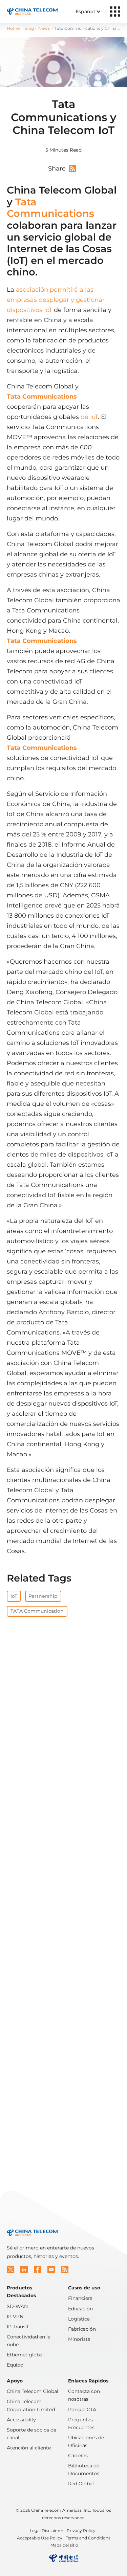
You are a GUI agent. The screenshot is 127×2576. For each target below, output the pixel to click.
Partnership (43, 1596)
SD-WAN (17, 2306)
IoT (14, 1596)
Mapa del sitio (64, 2545)
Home (13, 28)
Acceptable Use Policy (40, 2538)
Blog (29, 28)
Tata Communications (50, 208)
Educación (80, 2309)
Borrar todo (73, 1704)
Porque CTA (82, 2410)
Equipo (15, 2365)
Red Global (81, 2484)
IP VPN (15, 2316)
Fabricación (82, 2329)
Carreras (78, 2456)
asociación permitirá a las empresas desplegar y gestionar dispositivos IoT (56, 300)
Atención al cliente (29, 2448)
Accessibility (21, 2420)
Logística (79, 2319)
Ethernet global (25, 2355)
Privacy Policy (81, 2530)
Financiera (80, 2298)
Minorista (79, 2339)
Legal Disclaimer (47, 2530)
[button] (10, 2269)
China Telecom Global (33, 2391)
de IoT (89, 417)
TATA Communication (37, 1611)
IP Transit (18, 2327)
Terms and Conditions (88, 2538)
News (44, 28)
